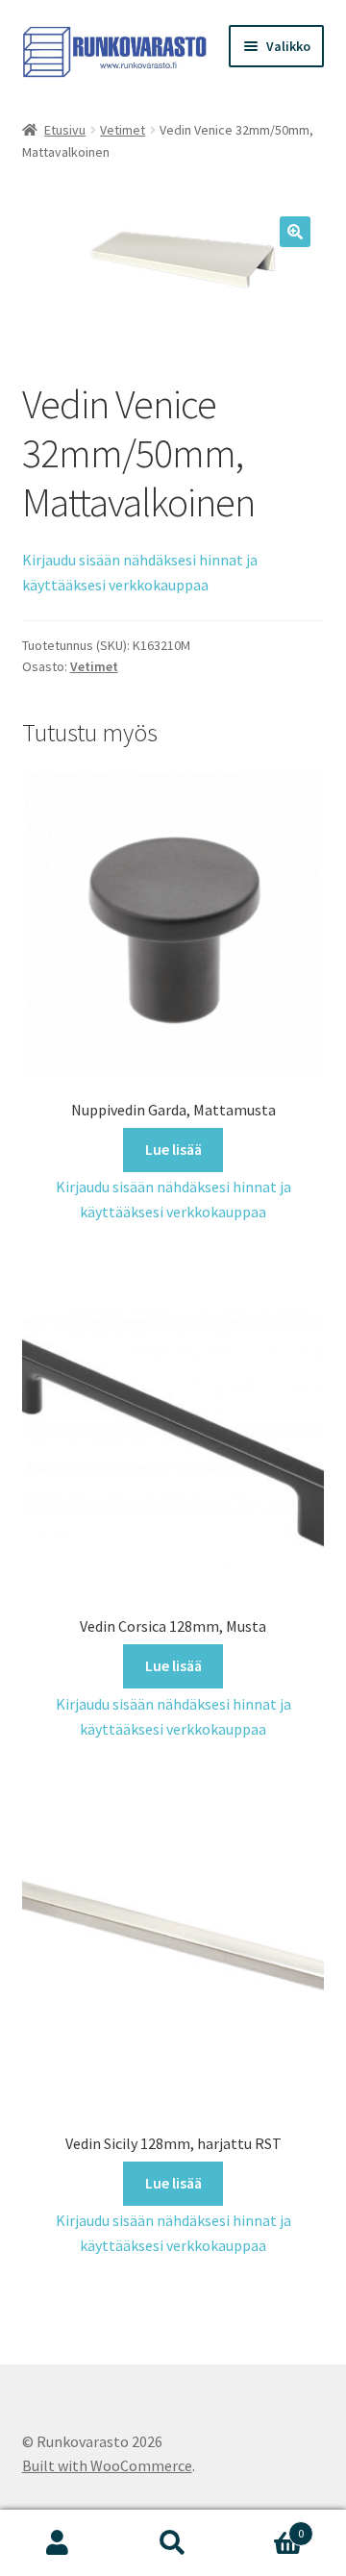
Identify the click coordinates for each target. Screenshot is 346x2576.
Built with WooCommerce (107, 2465)
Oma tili (58, 2543)
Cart (267, 2526)
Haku (173, 2543)
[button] (295, 232)
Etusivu (65, 130)
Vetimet (123, 130)
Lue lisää (173, 1149)
